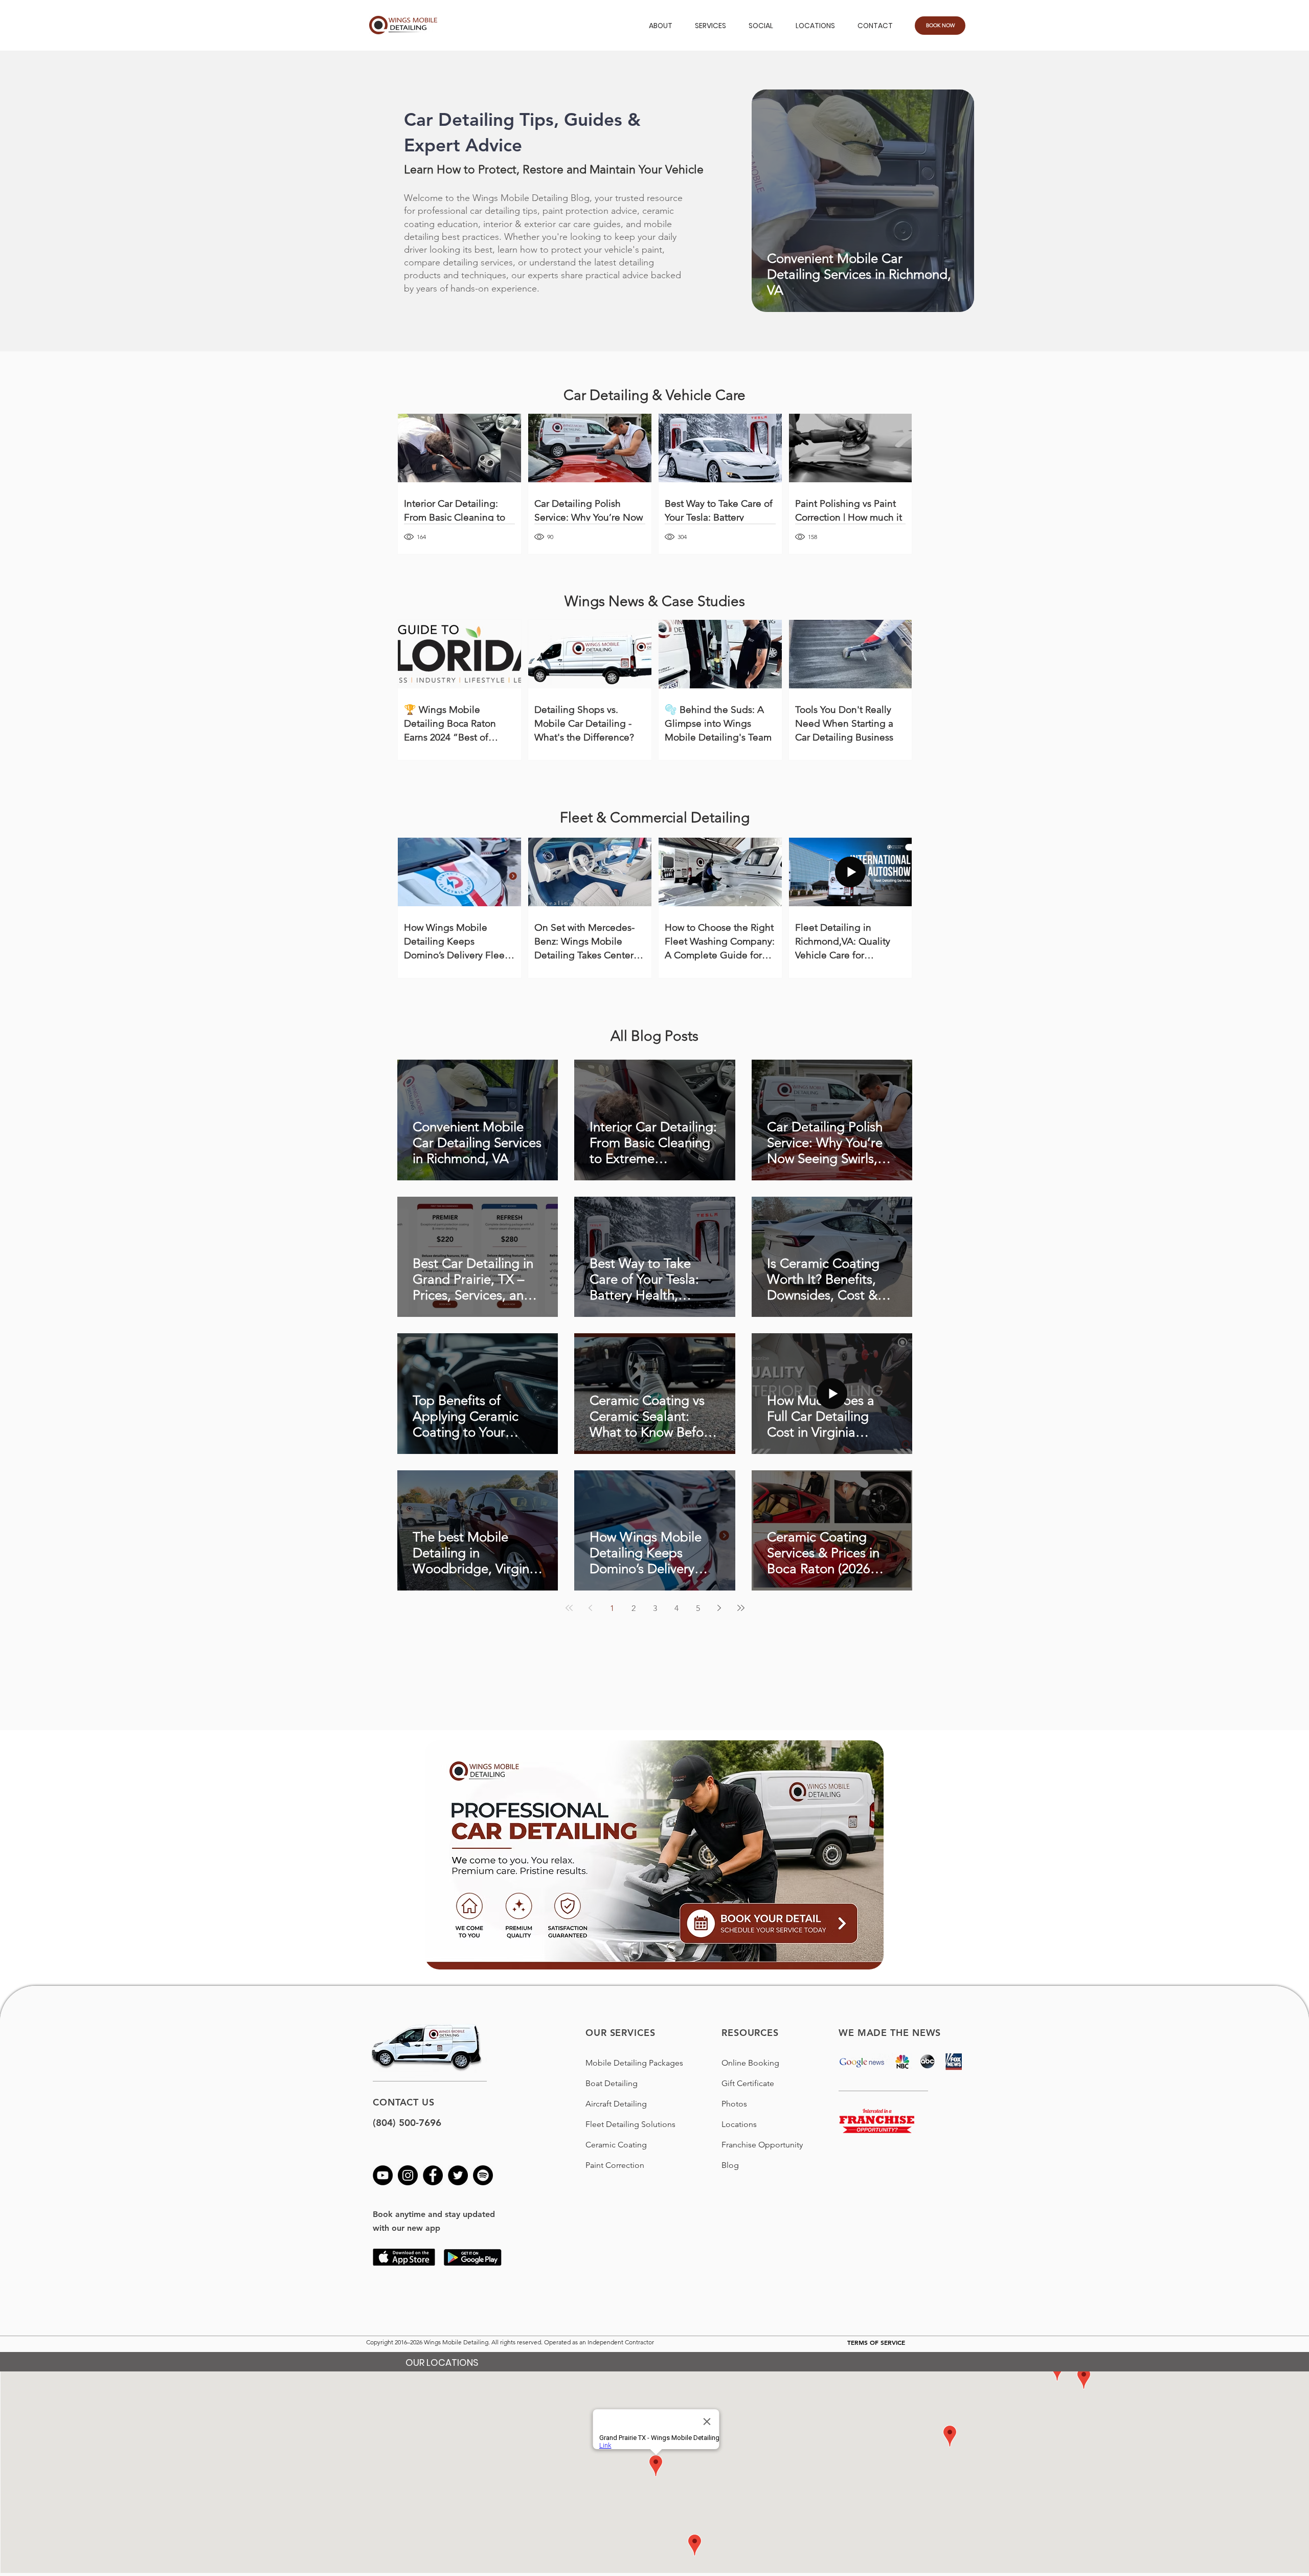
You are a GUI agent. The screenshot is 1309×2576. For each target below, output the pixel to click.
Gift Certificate (748, 2083)
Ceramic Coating (616, 2145)
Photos (734, 2104)
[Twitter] (458, 2175)
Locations (739, 2124)
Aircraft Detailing (616, 2104)
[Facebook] (433, 2175)
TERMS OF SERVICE (876, 2342)
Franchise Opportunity (762, 2145)
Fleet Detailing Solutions (630, 2124)
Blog (730, 2165)
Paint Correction (615, 2165)
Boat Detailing (612, 2083)
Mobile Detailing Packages (634, 2063)
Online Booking (750, 2063)
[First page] (569, 1608)
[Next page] (719, 1608)
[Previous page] (591, 1608)
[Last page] (741, 1608)
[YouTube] (383, 2175)
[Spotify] (483, 2175)
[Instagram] (408, 2175)
